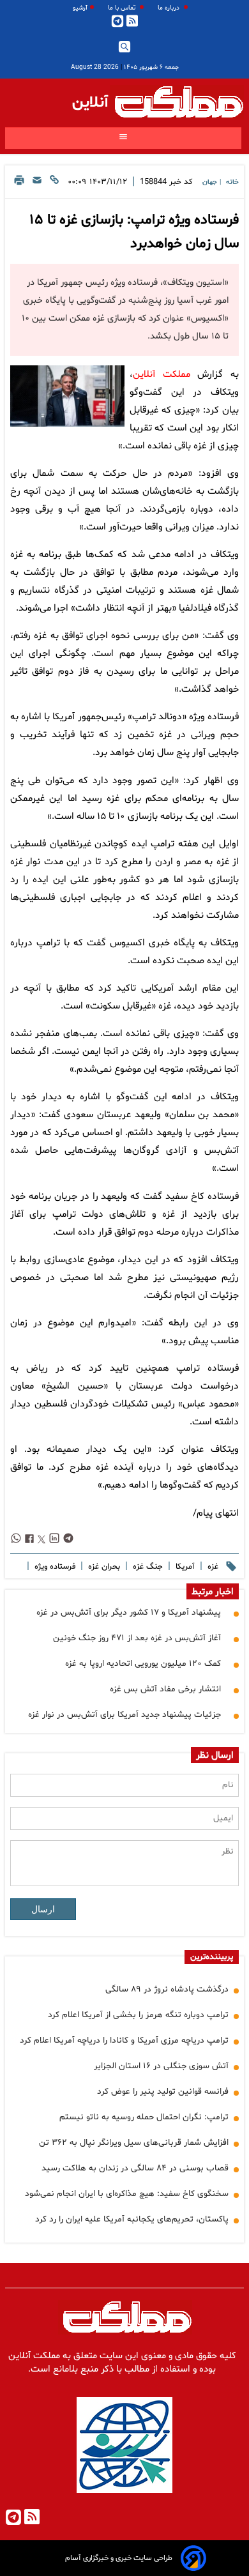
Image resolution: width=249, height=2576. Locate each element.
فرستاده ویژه (54, 1567)
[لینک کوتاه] (54, 184)
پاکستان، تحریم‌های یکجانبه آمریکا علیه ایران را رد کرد (132, 2219)
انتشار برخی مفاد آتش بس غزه (165, 1689)
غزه (212, 1567)
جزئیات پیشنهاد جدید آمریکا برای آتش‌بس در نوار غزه (124, 1715)
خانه (232, 182)
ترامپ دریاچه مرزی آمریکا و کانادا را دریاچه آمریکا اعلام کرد (124, 2040)
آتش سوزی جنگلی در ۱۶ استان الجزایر (161, 2066)
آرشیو (80, 8)
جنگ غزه (147, 1567)
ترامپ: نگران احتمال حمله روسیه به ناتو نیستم (144, 2117)
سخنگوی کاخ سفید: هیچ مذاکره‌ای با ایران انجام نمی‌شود (127, 2194)
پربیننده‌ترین (212, 1957)
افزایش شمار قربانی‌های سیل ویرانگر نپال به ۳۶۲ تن (134, 2143)
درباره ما (170, 8)
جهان (210, 182)
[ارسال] (37, 184)
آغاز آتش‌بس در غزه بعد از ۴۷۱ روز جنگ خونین (137, 1638)
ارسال (43, 1909)
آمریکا (184, 1567)
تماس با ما (123, 8)
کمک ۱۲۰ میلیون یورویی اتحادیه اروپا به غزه (143, 1664)
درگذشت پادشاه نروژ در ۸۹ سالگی (167, 1989)
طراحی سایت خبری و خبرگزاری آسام (119, 2558)
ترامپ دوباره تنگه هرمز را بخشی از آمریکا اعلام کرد (138, 2015)
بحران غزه (103, 1567)
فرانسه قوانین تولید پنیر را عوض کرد (163, 2092)
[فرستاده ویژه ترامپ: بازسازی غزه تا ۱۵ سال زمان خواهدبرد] (67, 396)
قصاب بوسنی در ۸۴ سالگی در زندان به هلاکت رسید (135, 2168)
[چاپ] (19, 184)
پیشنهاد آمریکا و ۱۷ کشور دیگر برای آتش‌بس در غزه (129, 1612)
